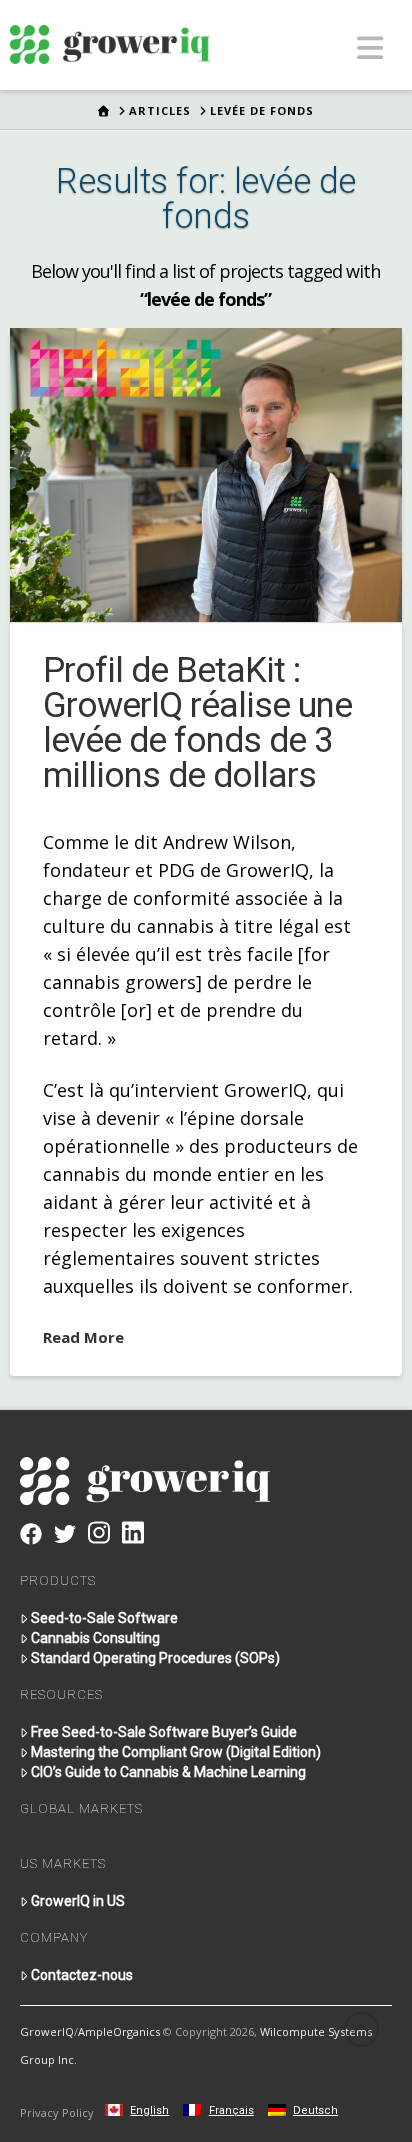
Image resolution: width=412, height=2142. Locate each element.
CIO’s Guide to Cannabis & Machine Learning (168, 1772)
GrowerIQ (47, 2031)
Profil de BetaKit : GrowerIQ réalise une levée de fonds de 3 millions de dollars (197, 723)
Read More (83, 1337)
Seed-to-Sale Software (104, 1618)
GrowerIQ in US (78, 1901)
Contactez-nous (82, 1975)
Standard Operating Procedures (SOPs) (155, 1658)
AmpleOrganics (119, 2031)
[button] (370, 47)
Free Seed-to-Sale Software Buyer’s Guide (164, 1732)
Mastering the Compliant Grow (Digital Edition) (176, 1752)
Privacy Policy (57, 2112)
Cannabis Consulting (95, 1638)
